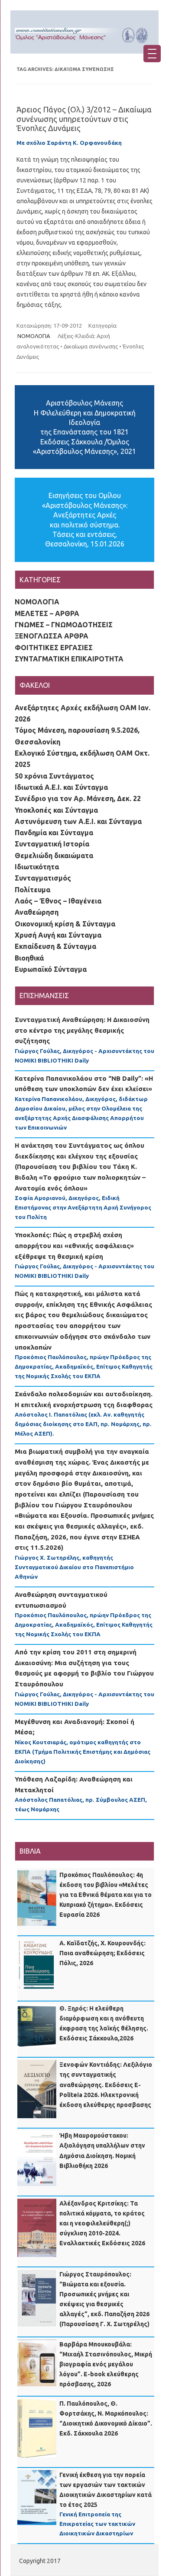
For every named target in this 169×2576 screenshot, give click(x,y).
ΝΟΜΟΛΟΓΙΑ (34, 336)
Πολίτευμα (32, 890)
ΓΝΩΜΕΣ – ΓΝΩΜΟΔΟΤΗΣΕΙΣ (64, 625)
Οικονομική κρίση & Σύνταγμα (65, 924)
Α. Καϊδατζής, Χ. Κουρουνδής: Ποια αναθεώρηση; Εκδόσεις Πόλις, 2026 (102, 1953)
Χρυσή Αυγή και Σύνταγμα (58, 935)
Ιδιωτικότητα (37, 867)
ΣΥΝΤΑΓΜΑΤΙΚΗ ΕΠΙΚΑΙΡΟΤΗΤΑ (69, 659)
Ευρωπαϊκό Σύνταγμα (51, 969)
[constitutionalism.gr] (84, 45)
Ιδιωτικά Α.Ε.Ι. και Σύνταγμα (61, 787)
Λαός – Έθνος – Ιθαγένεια (58, 901)
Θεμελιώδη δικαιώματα (54, 855)
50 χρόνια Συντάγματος (54, 776)
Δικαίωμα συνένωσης (91, 346)
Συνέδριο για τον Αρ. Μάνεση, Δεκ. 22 (78, 798)
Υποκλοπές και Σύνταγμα (56, 810)
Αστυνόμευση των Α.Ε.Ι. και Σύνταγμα (78, 821)
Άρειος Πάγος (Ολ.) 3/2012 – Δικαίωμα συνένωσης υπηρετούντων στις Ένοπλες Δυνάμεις (84, 119)
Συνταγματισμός (43, 878)
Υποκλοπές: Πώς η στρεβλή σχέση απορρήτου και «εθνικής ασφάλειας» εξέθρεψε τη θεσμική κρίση (74, 1245)
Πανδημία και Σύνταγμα (54, 833)
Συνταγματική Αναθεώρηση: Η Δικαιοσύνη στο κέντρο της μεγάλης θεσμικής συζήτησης (82, 1030)
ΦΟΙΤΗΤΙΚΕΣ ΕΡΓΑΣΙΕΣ (54, 648)
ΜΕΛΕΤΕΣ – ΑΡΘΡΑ (47, 613)
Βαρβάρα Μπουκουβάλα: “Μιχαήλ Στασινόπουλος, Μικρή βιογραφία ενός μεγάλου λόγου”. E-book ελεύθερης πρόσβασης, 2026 (106, 2364)
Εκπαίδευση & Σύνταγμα (55, 946)
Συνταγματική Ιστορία (52, 844)
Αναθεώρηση (37, 912)
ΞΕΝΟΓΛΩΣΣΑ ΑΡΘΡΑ (52, 636)
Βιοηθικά (29, 958)
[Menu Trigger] (152, 54)
